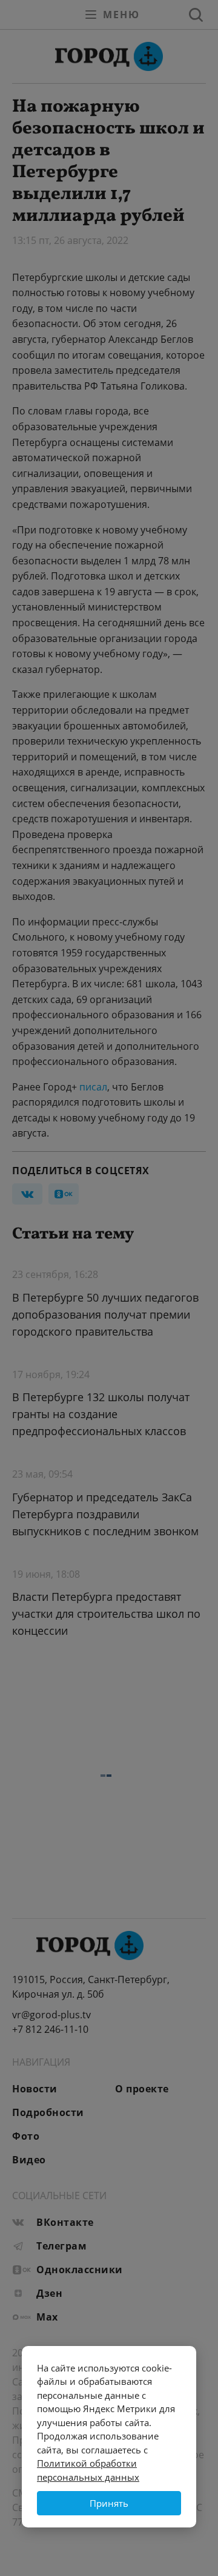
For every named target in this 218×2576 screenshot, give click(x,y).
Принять (109, 2503)
